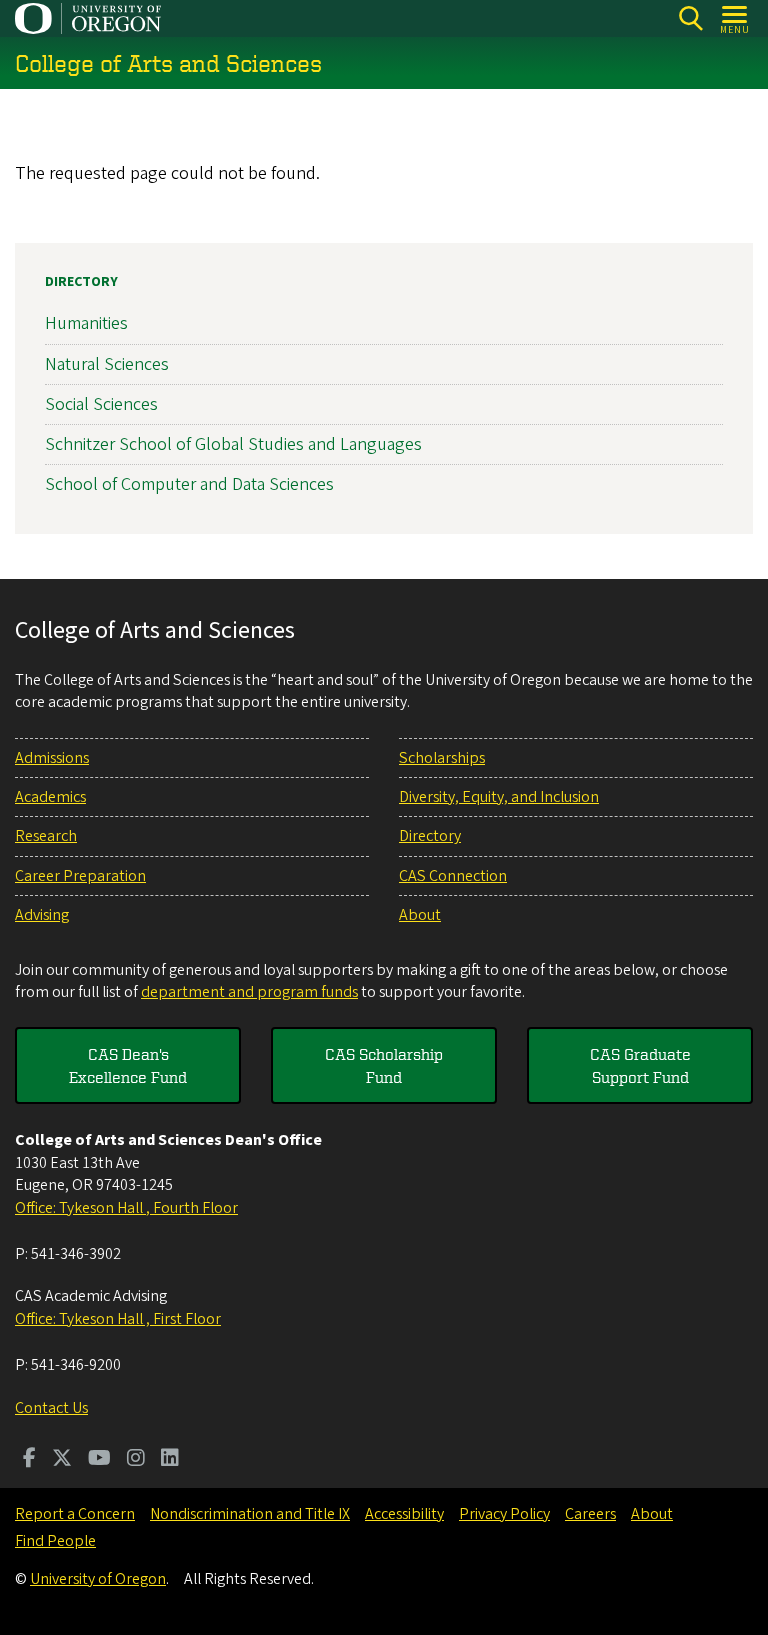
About (420, 915)
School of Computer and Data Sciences (189, 484)
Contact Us (51, 1408)
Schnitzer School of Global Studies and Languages (233, 444)
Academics (50, 797)
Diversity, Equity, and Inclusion (499, 797)
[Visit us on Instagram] (136, 1460)
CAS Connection (453, 876)
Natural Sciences (107, 364)
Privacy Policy (504, 1514)
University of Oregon (98, 1579)
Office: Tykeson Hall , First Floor (118, 1319)
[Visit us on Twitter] (62, 1460)
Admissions (52, 758)
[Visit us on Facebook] (29, 1460)
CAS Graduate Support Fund (640, 1065)
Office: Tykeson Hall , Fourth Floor (126, 1208)
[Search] (690, 18)
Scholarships (442, 758)
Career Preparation (80, 876)
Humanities (86, 323)
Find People (55, 1541)
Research (46, 836)
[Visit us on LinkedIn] (170, 1460)
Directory (81, 282)
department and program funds (249, 992)
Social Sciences (101, 404)
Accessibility (404, 1514)
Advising (42, 915)
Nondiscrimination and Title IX (250, 1514)
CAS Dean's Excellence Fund (128, 1065)
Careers (590, 1514)
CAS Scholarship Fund (384, 1065)
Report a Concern (75, 1514)
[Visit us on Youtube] (99, 1460)
